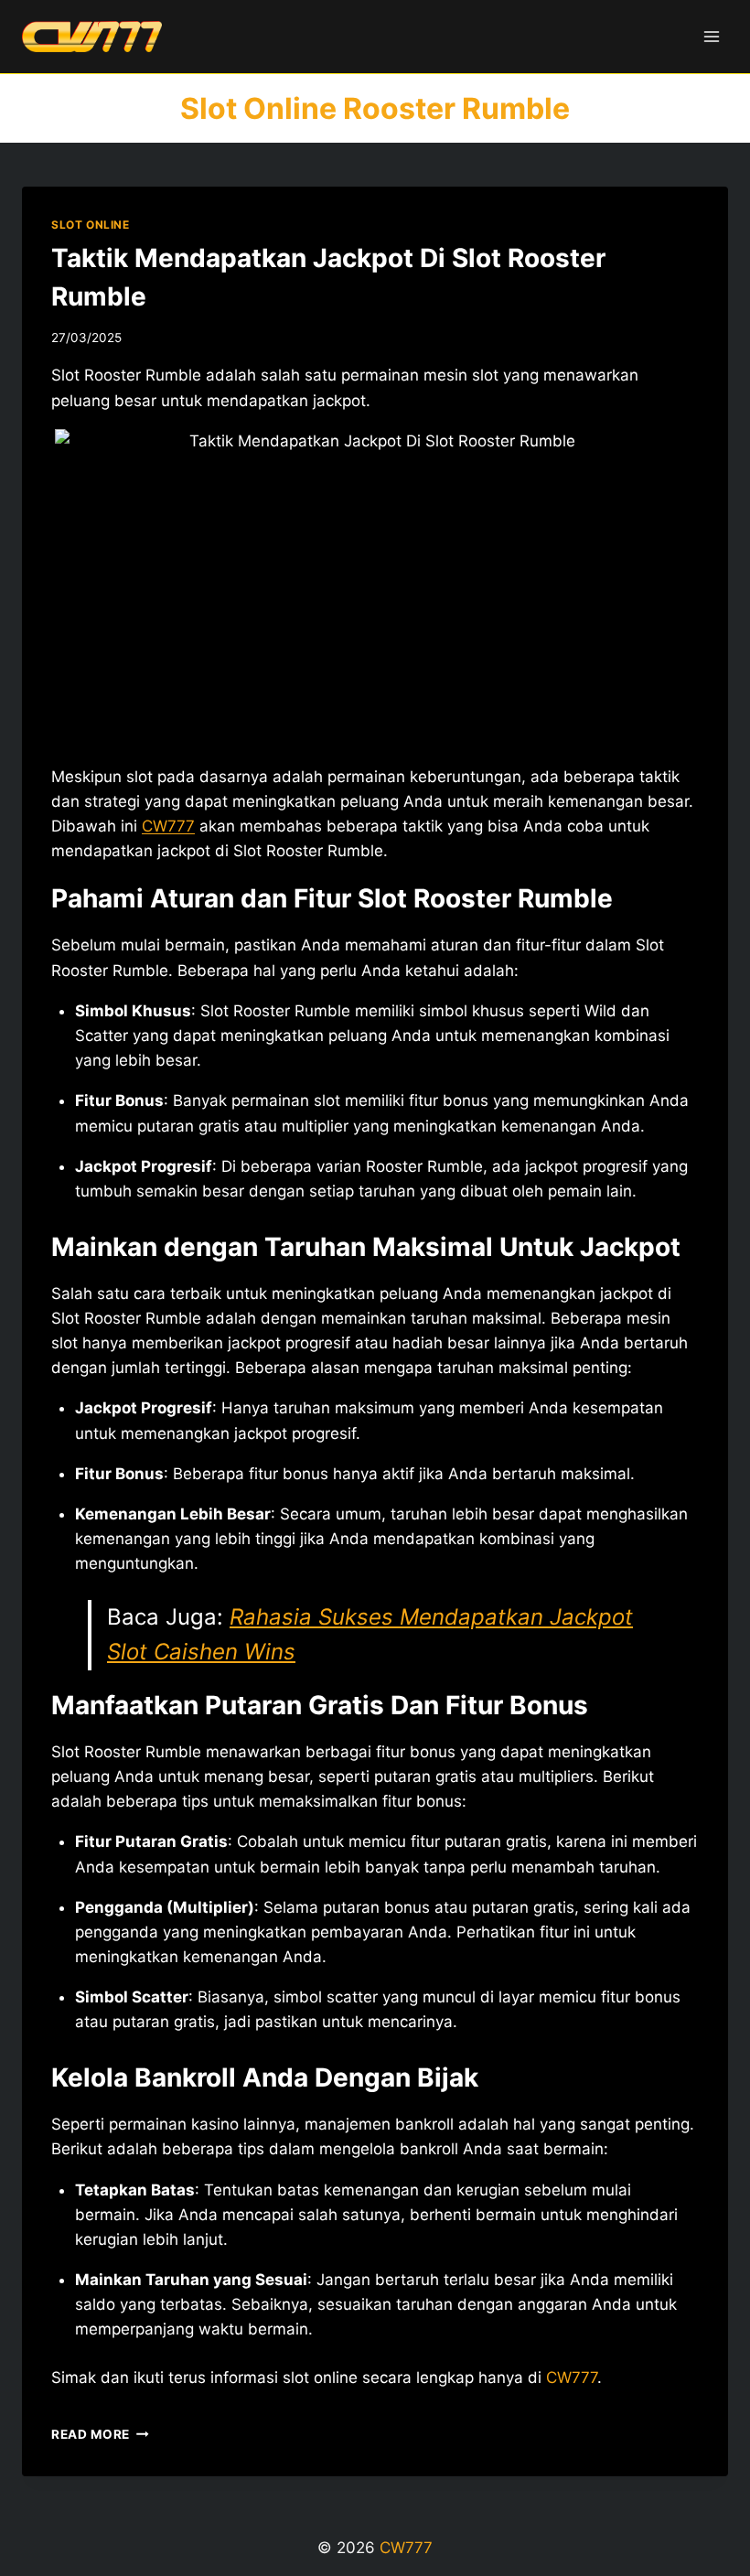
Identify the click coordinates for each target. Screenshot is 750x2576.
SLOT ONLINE (91, 225)
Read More (100, 2434)
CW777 (168, 826)
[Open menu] (711, 36)
